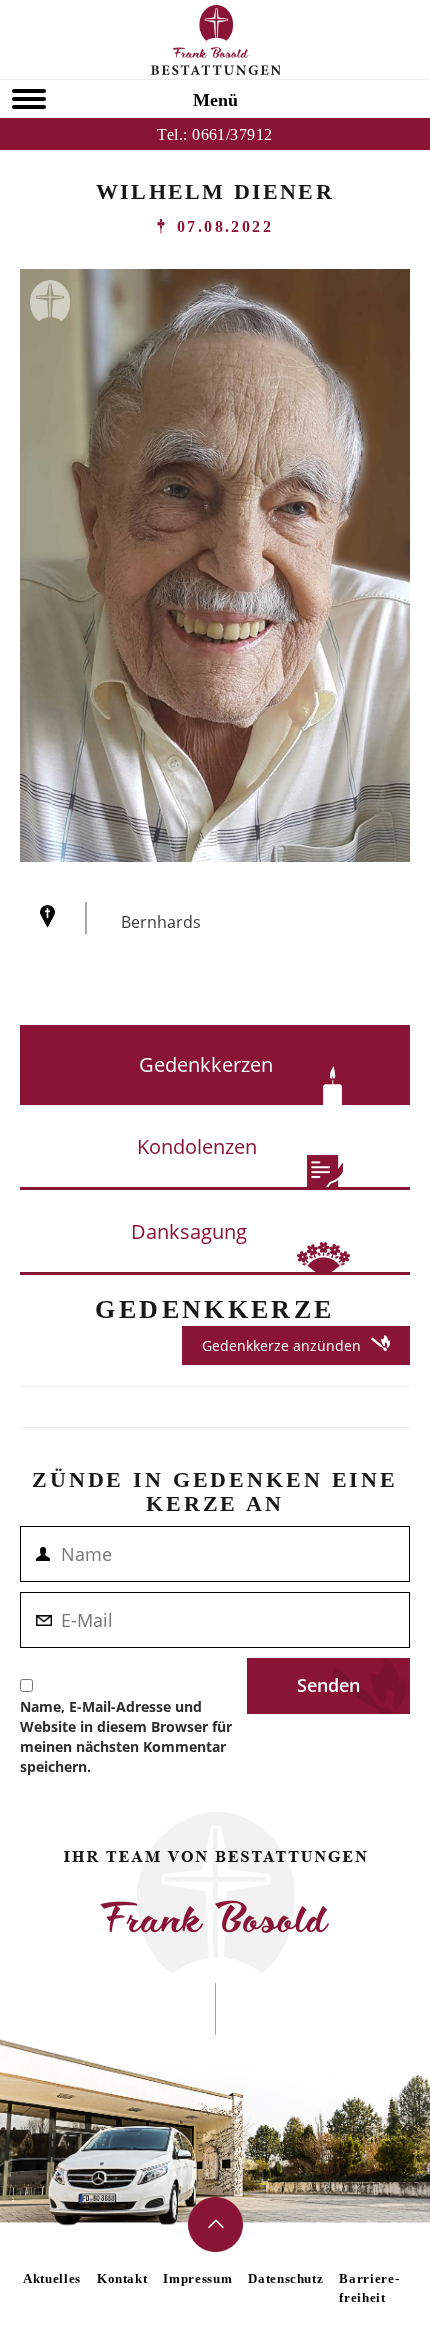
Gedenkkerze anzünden (281, 1345)
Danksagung (189, 1231)
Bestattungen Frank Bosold (215, 40)
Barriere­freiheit (368, 2288)
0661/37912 (232, 134)
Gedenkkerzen (206, 1064)
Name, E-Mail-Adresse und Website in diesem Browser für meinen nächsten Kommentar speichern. (126, 1736)
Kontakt (122, 2278)
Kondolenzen (197, 1146)
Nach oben (215, 2224)
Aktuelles (52, 2278)
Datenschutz (285, 2278)
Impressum (197, 2278)
